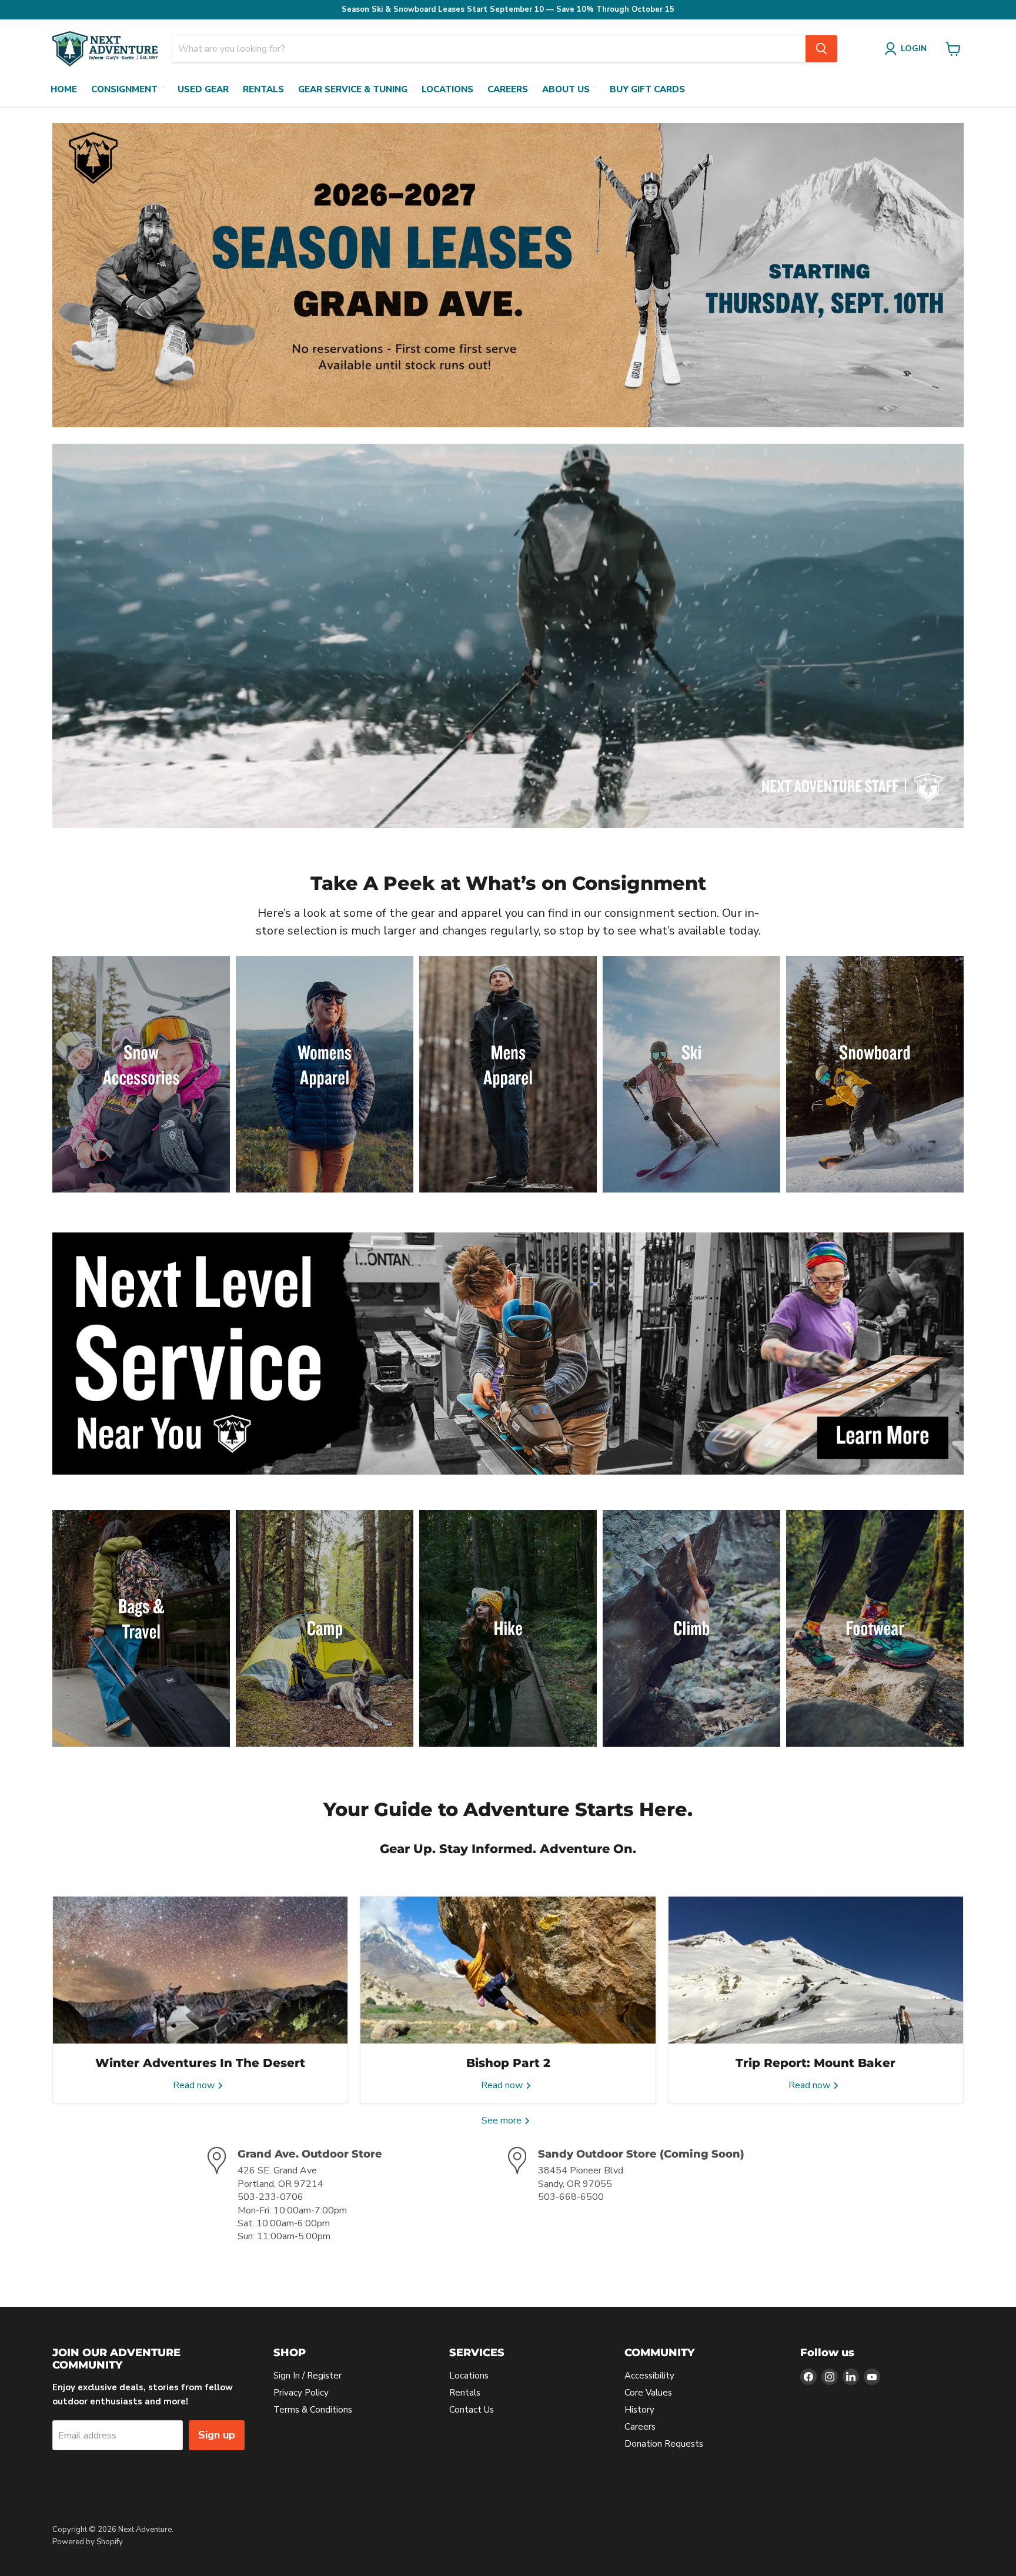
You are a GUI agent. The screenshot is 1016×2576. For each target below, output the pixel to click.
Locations (447, 89)
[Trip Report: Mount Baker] (816, 1970)
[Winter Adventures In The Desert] (200, 1970)
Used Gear (203, 89)
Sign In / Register (308, 2376)
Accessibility (649, 2376)
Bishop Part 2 (508, 2063)
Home (64, 89)
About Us (566, 89)
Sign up (217, 2435)
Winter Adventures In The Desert (200, 2063)
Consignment (124, 89)
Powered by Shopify (88, 2542)
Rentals (263, 89)
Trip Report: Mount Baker (816, 2063)
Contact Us (472, 2410)
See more (503, 2121)
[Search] (821, 49)
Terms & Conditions (313, 2410)
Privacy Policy (301, 2393)
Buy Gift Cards (647, 89)
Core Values (648, 2393)
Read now (195, 2085)
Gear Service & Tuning (353, 89)
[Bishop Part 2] (508, 1970)
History (639, 2410)
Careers (508, 89)
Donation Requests (664, 2444)
